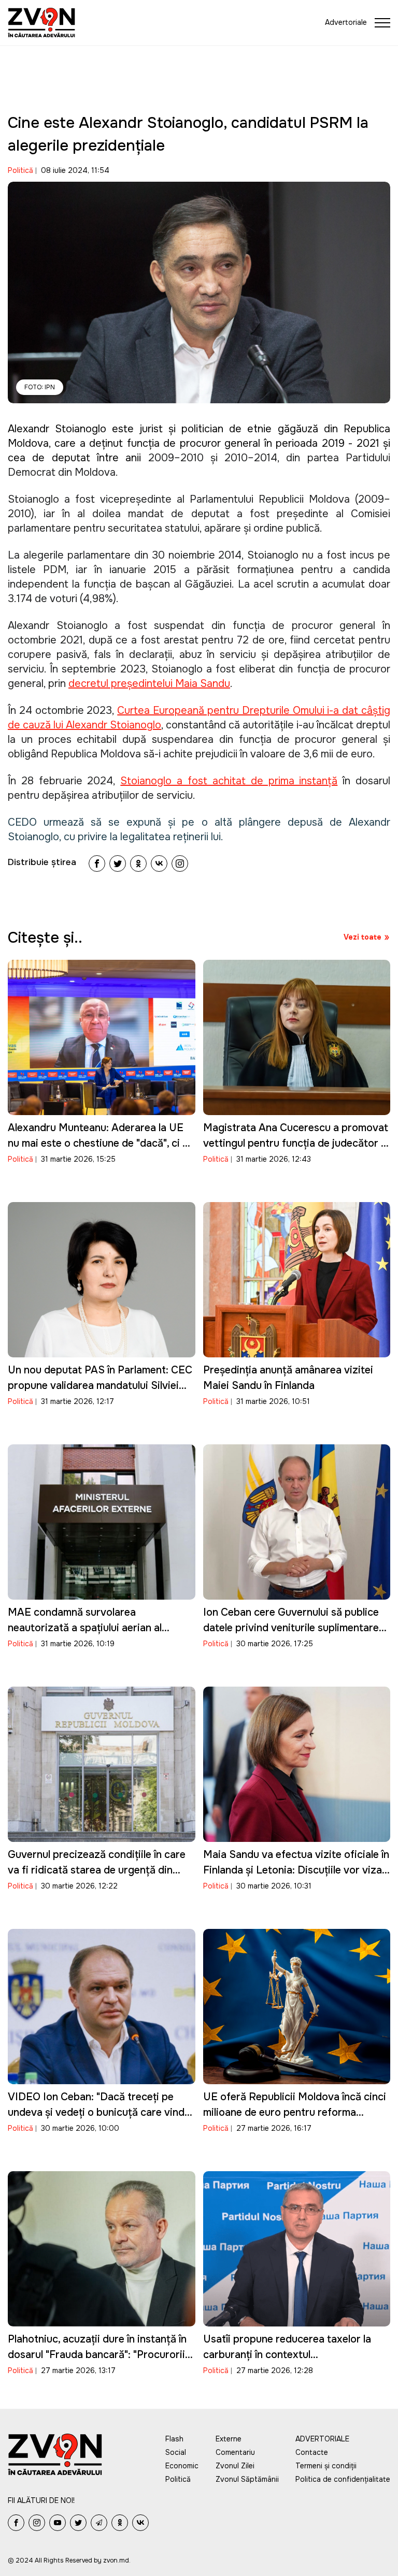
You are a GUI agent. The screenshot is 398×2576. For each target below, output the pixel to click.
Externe (229, 2439)
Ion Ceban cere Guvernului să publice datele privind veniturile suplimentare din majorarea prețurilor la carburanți (291, 1628)
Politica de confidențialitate (343, 2479)
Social (176, 2452)
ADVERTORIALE (322, 2439)
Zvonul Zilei (235, 2466)
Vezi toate (363, 937)
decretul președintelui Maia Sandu (149, 684)
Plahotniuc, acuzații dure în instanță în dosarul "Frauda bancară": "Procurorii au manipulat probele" (97, 2355)
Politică (20, 170)
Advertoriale (346, 22)
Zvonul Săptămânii (247, 2479)
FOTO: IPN (40, 387)
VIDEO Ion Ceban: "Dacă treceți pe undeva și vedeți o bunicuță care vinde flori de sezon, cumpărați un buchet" (99, 2112)
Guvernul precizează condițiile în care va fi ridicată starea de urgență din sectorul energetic (97, 1870)
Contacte (312, 2452)
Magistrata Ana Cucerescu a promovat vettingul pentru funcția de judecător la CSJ (296, 1143)
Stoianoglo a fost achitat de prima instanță (229, 781)
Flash (174, 2439)
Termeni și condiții (326, 2466)
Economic (182, 2466)
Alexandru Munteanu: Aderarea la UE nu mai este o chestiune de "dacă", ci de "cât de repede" (101, 1143)
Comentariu (235, 2452)
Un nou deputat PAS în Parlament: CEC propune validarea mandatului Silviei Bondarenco (100, 1386)
